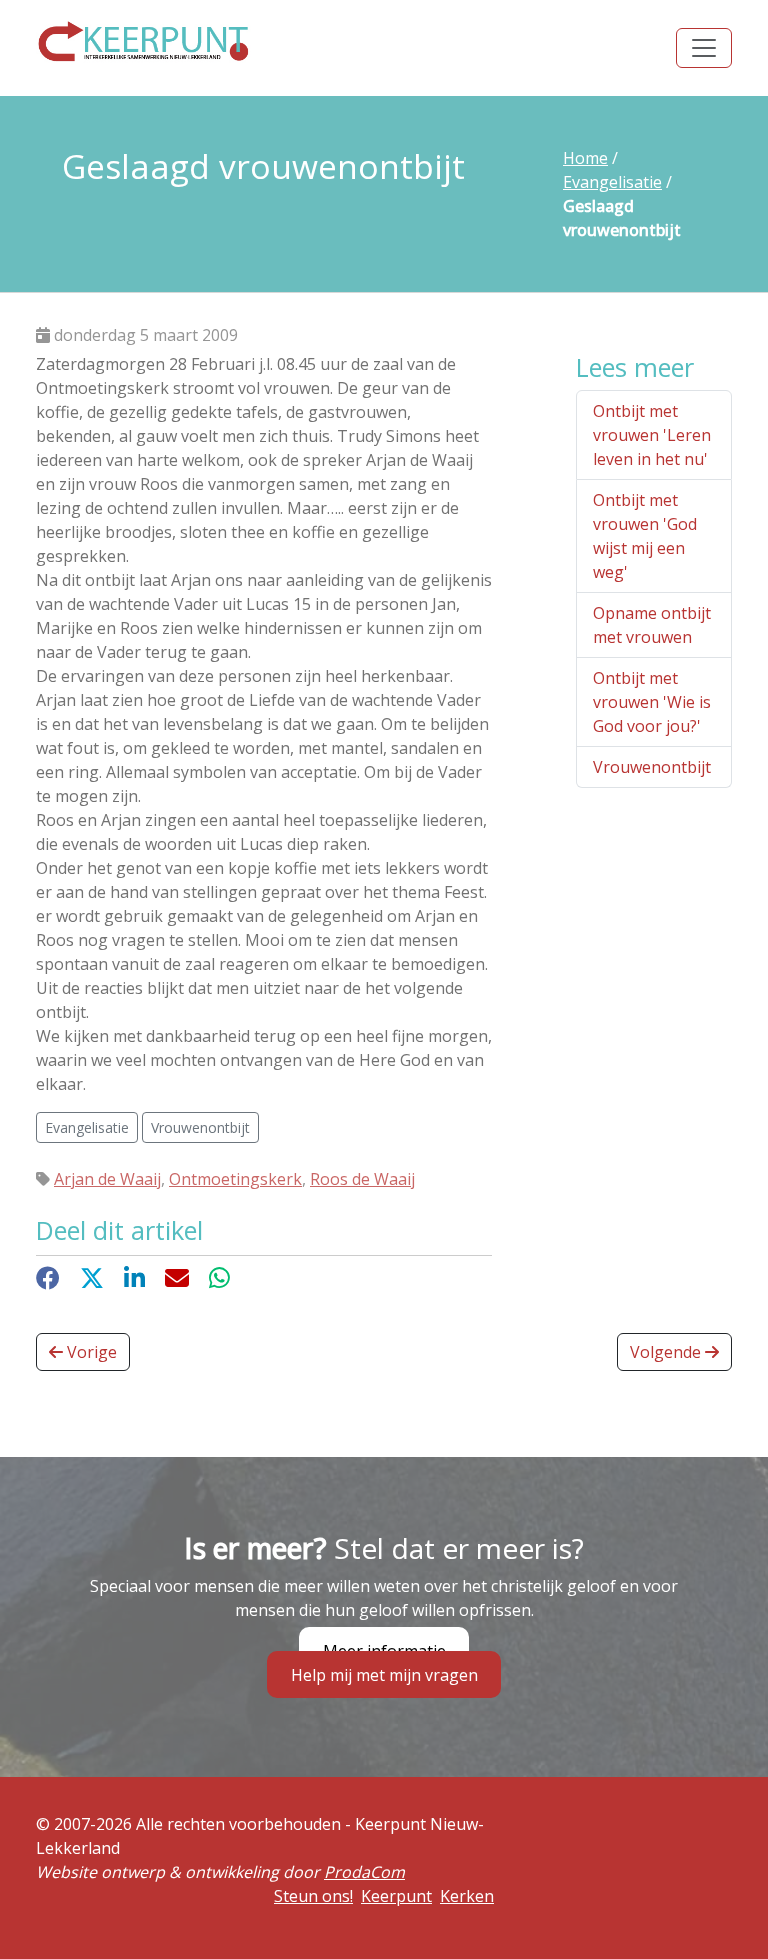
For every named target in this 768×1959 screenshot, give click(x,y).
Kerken (467, 1896)
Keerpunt (396, 1896)
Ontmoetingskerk (235, 1179)
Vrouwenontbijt (652, 767)
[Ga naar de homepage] (144, 41)
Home (585, 158)
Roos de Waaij (362, 1179)
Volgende (667, 1352)
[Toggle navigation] (704, 48)
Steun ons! (313, 1896)
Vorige (90, 1352)
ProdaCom (364, 1872)
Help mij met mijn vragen (384, 1674)
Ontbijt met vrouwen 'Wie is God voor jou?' (652, 702)
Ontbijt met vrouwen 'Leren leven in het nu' (652, 435)
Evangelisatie (612, 182)
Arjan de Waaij (107, 1179)
